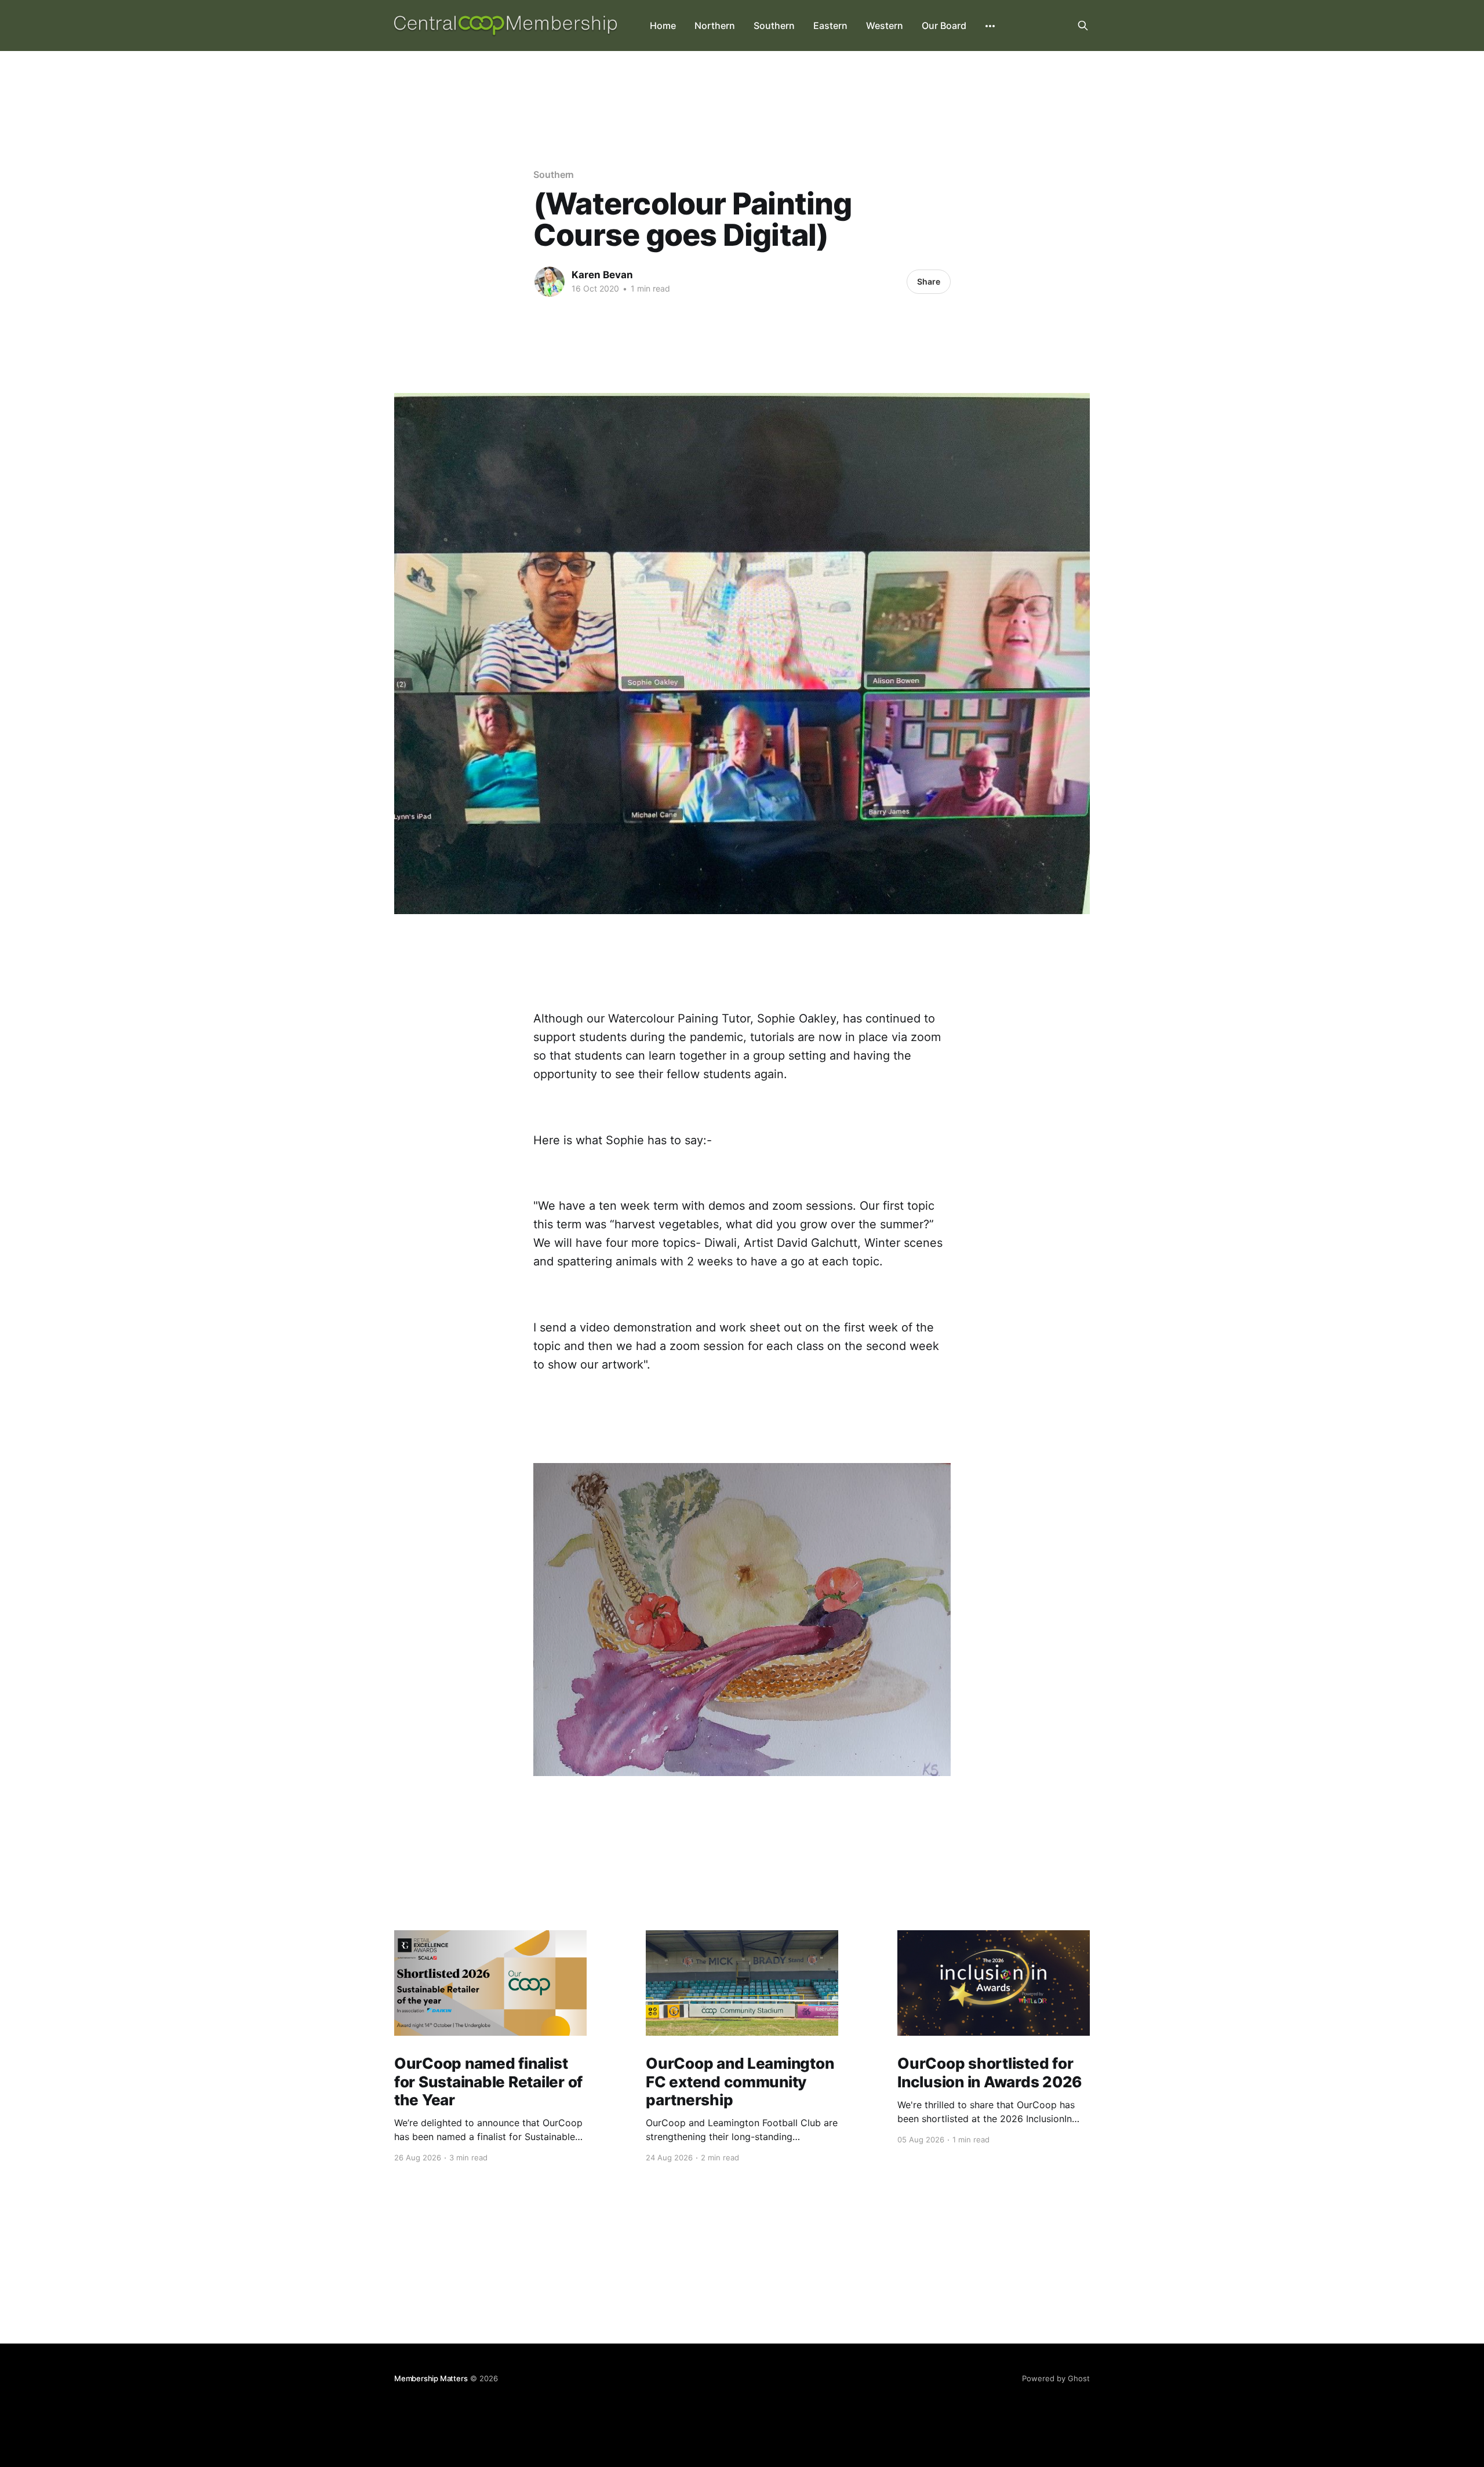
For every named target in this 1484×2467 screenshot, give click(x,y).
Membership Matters (431, 2378)
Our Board (944, 26)
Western (885, 26)
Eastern (830, 26)
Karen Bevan (602, 275)
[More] (990, 26)
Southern (774, 26)
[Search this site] (1083, 26)
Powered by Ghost (1056, 2378)
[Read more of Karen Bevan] (550, 282)
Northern (715, 26)
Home (663, 26)
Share (929, 281)
